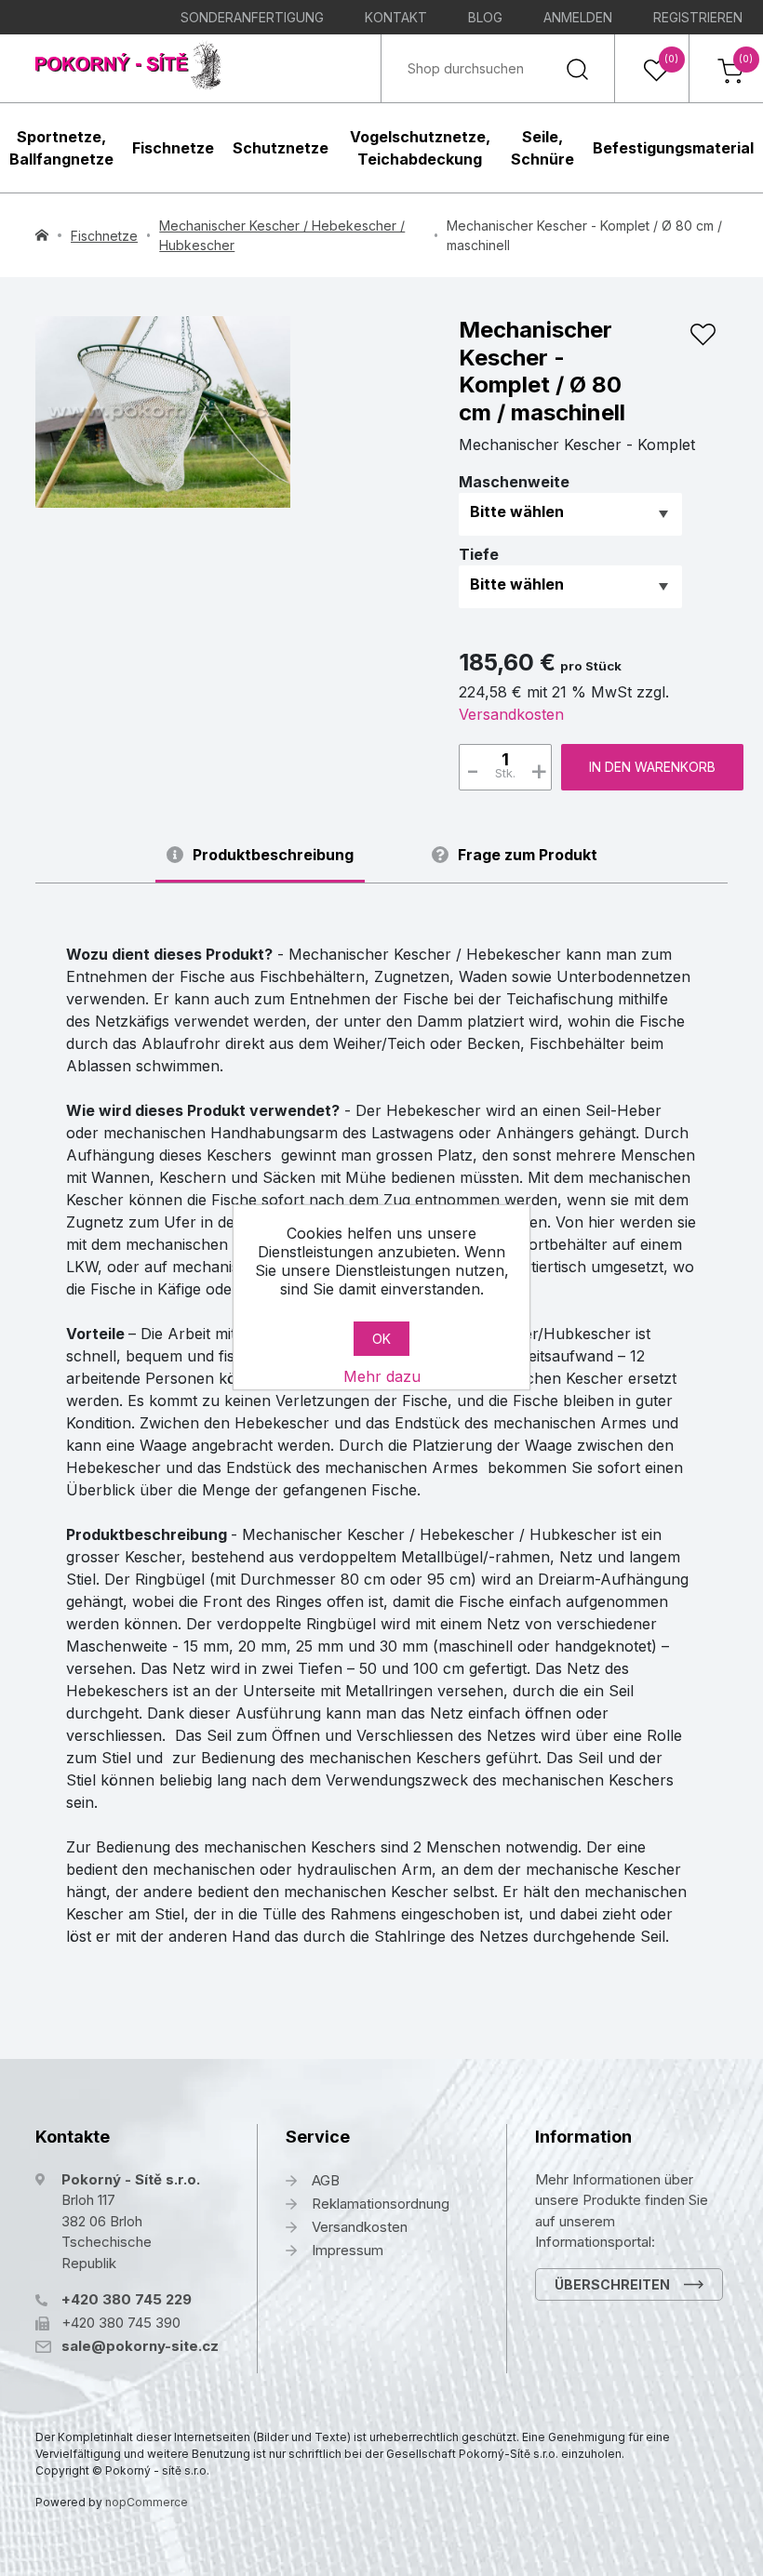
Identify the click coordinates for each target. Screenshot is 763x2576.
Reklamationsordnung (381, 2204)
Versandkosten (511, 714)
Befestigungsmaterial (673, 148)
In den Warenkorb (652, 767)
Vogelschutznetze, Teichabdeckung (420, 148)
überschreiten (612, 2284)
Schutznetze (281, 148)
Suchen (577, 68)
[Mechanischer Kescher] (163, 412)
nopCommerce (147, 2502)
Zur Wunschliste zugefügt (703, 335)
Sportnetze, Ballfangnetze (61, 148)
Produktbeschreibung (273, 855)
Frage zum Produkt (528, 855)
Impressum (348, 2250)
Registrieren (698, 17)
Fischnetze (173, 148)
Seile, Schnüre (542, 148)
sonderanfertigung (252, 17)
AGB (326, 2180)
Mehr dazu (382, 1376)
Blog (485, 17)
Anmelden (578, 17)
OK (381, 1339)
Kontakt (396, 17)
